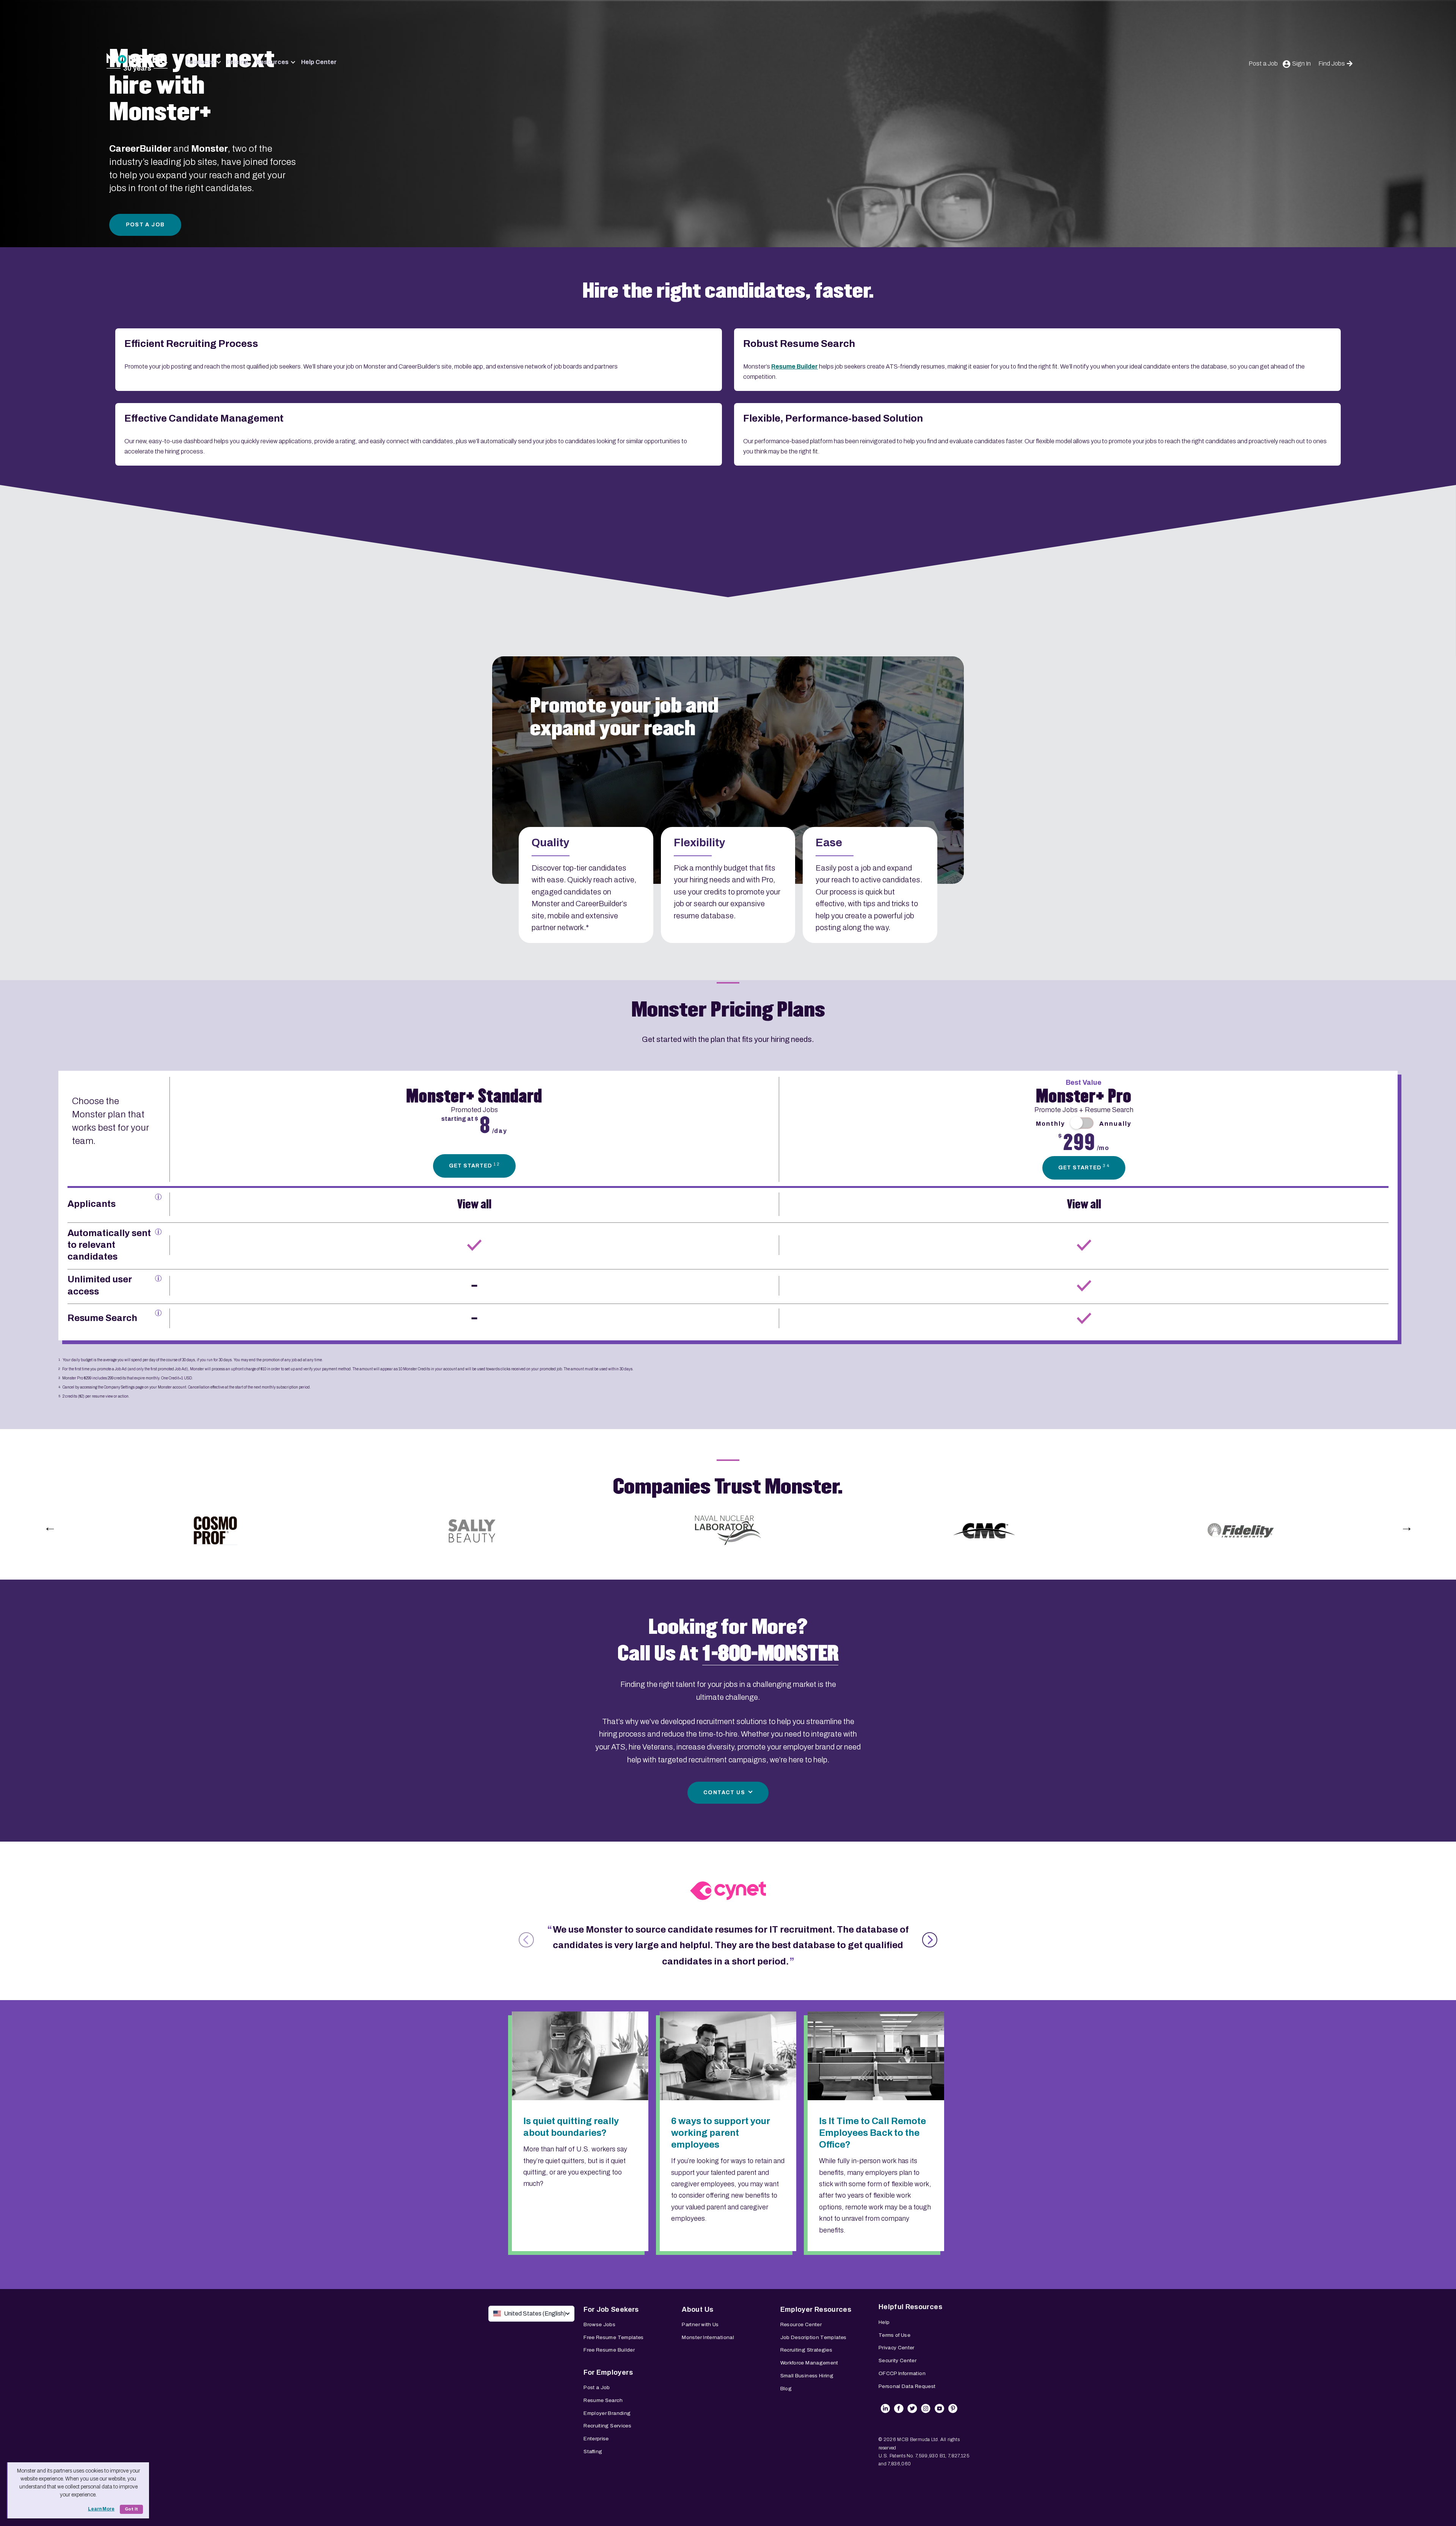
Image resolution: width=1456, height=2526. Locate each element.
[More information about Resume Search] (158, 1313)
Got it (131, 2509)
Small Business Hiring (807, 2376)
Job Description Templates (814, 2337)
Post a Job (1263, 64)
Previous (50, 1527)
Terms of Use (894, 2335)
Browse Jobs (599, 2324)
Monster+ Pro (1084, 1096)
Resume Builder (795, 366)
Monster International (708, 2337)
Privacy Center (897, 2348)
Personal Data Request (907, 2386)
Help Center (319, 62)
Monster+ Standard (474, 1096)
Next (1406, 1527)
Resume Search (603, 2400)
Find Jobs (1332, 64)
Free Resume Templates (614, 2337)
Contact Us (724, 1793)
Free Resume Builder (609, 2350)
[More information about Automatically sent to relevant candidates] (158, 1232)
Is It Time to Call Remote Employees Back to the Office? (872, 2133)
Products (200, 62)
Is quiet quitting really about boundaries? (571, 2127)
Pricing (238, 62)
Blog (786, 2389)
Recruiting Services (607, 2426)
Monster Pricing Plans (728, 1010)
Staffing (593, 2451)
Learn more (101, 2509)
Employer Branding (607, 2413)
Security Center (897, 2360)
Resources (272, 62)
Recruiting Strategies (806, 2350)
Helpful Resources (910, 2307)
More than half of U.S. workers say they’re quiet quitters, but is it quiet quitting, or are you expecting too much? (575, 2166)
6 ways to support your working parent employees (721, 2133)
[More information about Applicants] (158, 1197)
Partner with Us (700, 2324)
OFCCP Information (902, 2373)
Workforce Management (809, 2363)
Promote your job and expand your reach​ (624, 717)
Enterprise (596, 2439)
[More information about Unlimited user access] (158, 1278)
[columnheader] (118, 1132)
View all (474, 1204)
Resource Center (801, 2324)
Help (884, 2322)
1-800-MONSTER (770, 1654)
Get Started (474, 1165)
